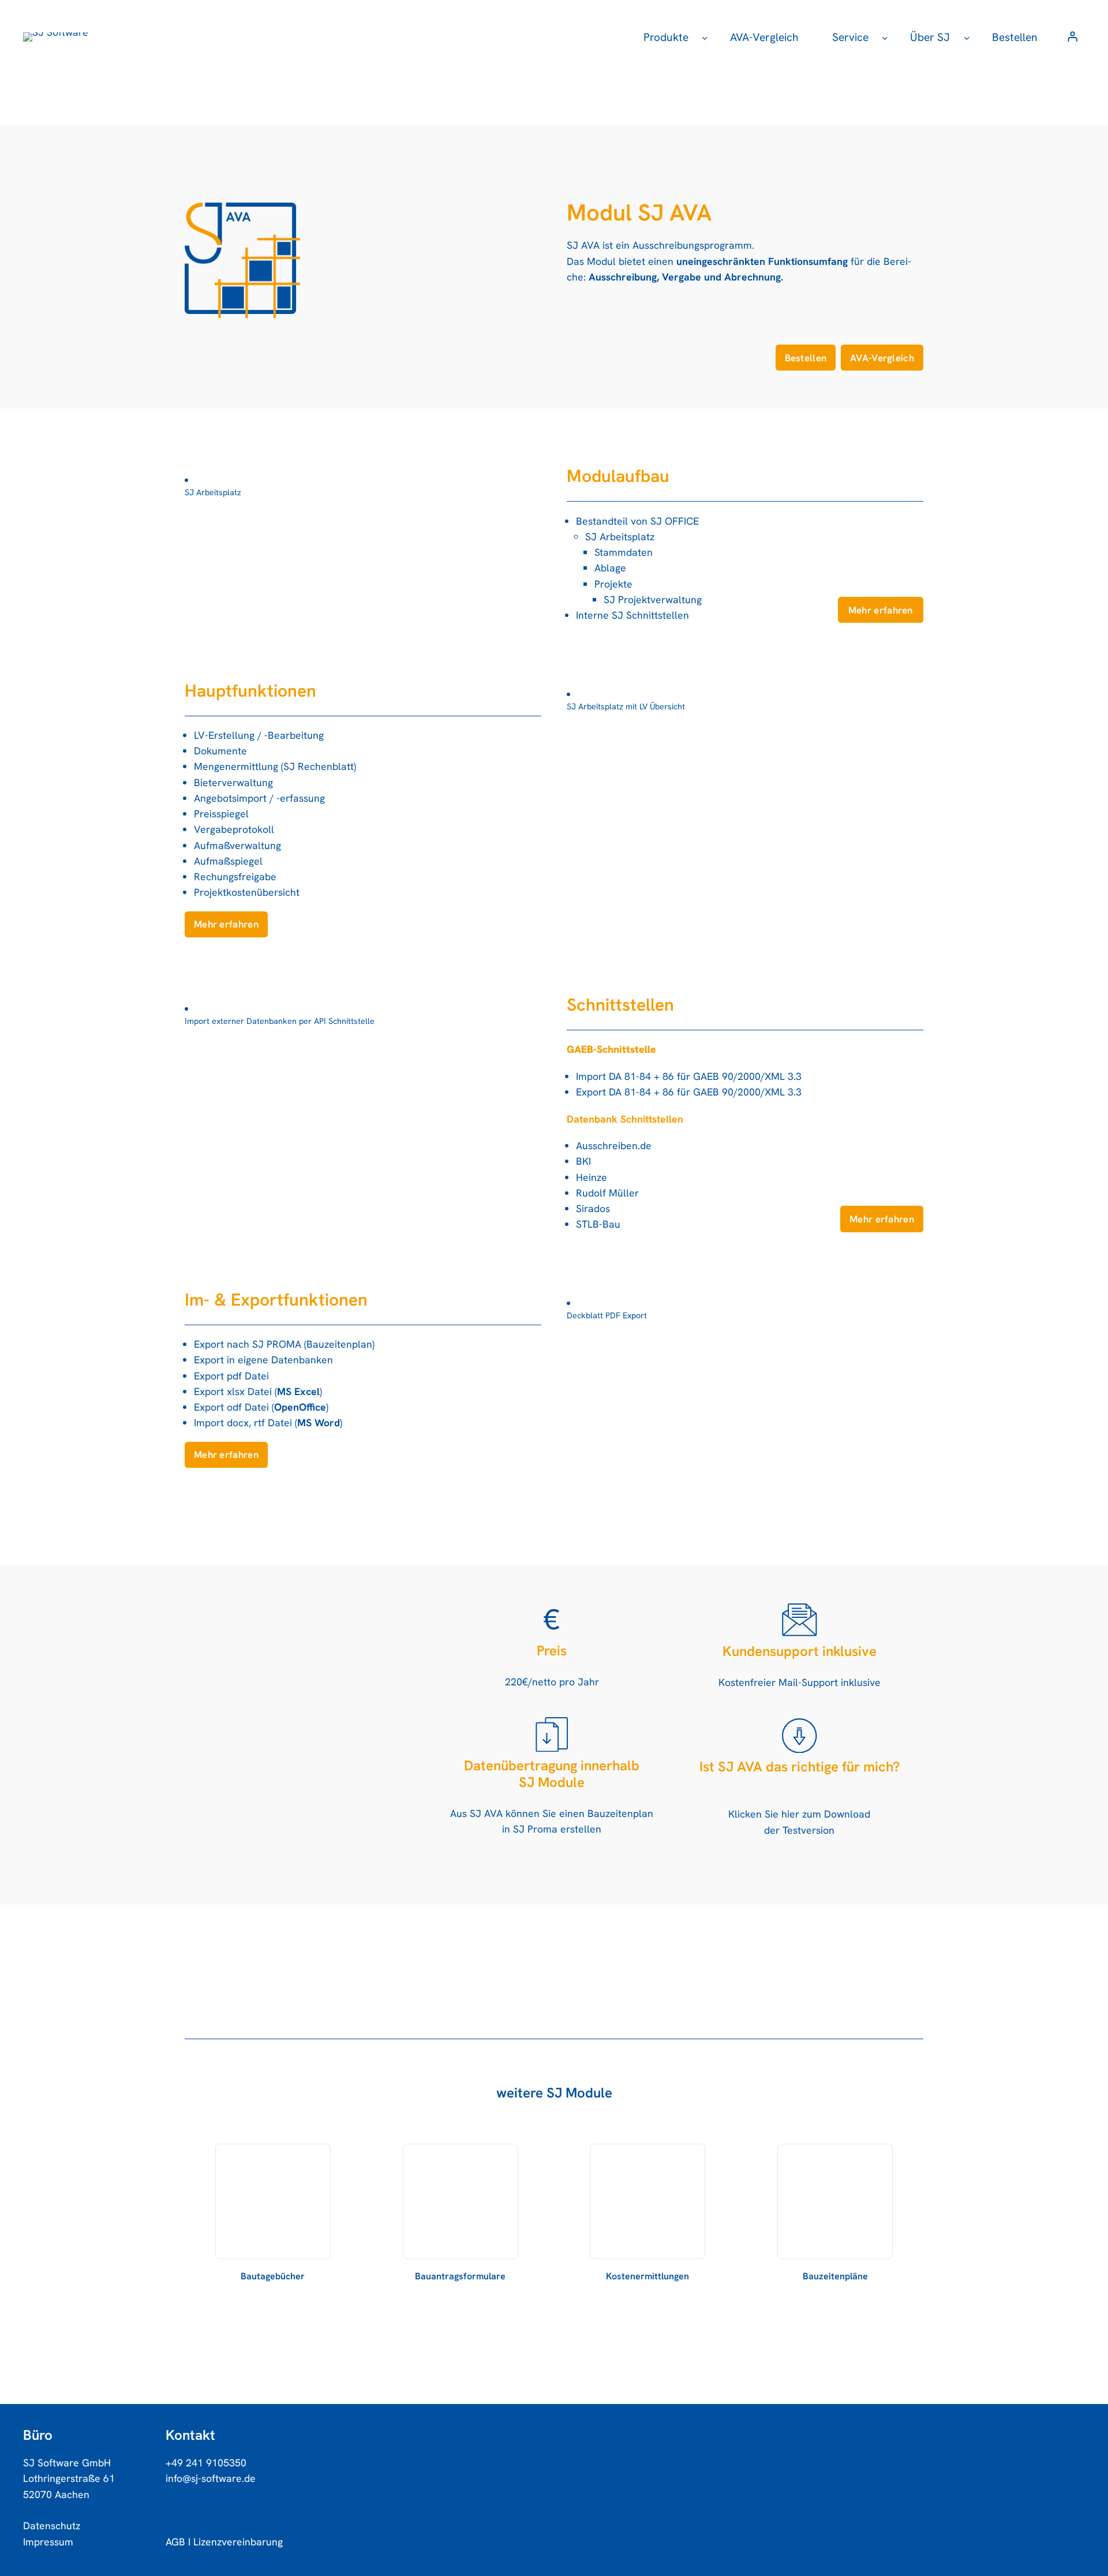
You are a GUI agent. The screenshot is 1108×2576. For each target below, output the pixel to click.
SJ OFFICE (675, 521)
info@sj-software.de (211, 2478)
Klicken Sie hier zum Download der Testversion (799, 1822)
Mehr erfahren (881, 610)
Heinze (592, 1177)
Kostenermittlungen (647, 2276)
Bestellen (806, 358)
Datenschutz (52, 2525)
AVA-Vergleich (882, 358)
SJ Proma (535, 1829)
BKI (583, 1161)
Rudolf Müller (607, 1193)
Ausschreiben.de (614, 1145)
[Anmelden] (1072, 37)
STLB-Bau (598, 1224)
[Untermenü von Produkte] (705, 37)
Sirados (593, 1208)
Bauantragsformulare (460, 2276)
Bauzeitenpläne (835, 2276)
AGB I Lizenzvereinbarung (224, 2542)
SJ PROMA (277, 1344)
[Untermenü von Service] (885, 37)
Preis (552, 1651)
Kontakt (190, 2435)
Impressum (48, 2542)
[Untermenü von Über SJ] (967, 37)
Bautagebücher (273, 2276)
